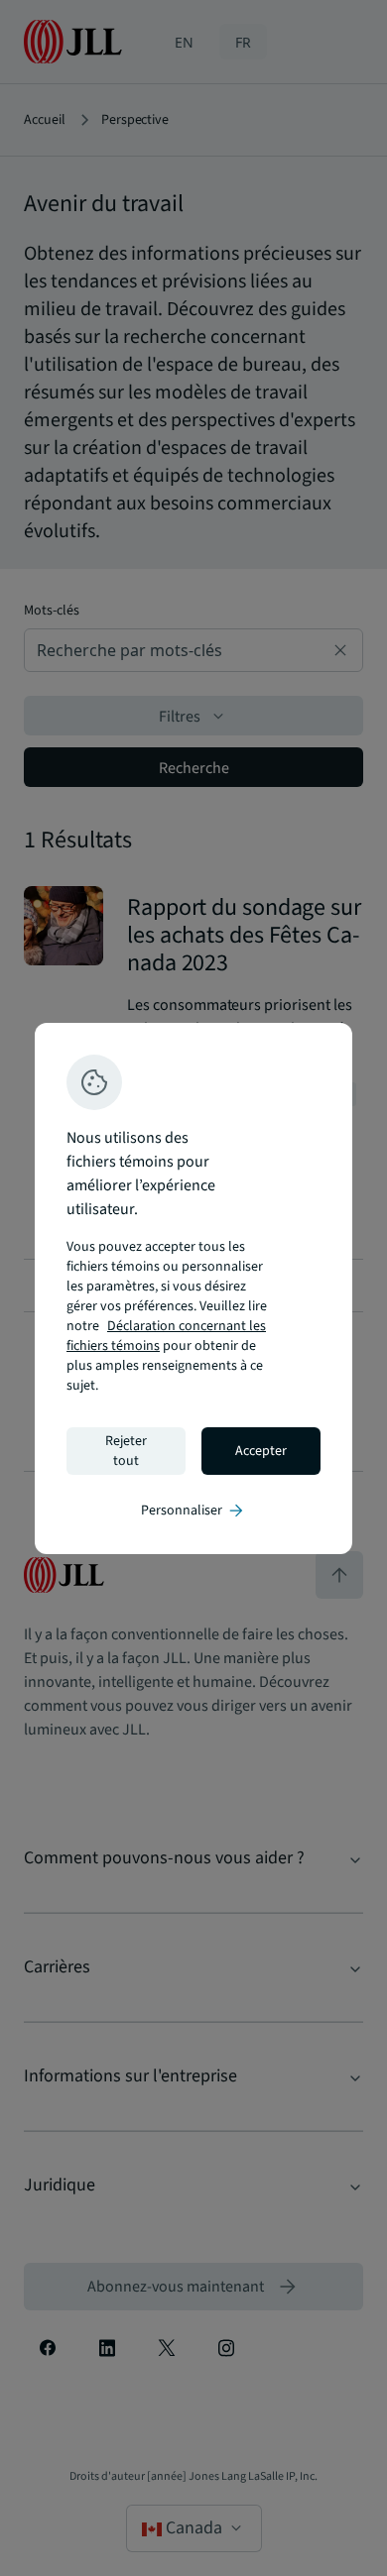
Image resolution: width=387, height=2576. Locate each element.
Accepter (261, 1451)
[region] (193, 1288)
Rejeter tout (126, 1451)
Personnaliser (193, 1511)
